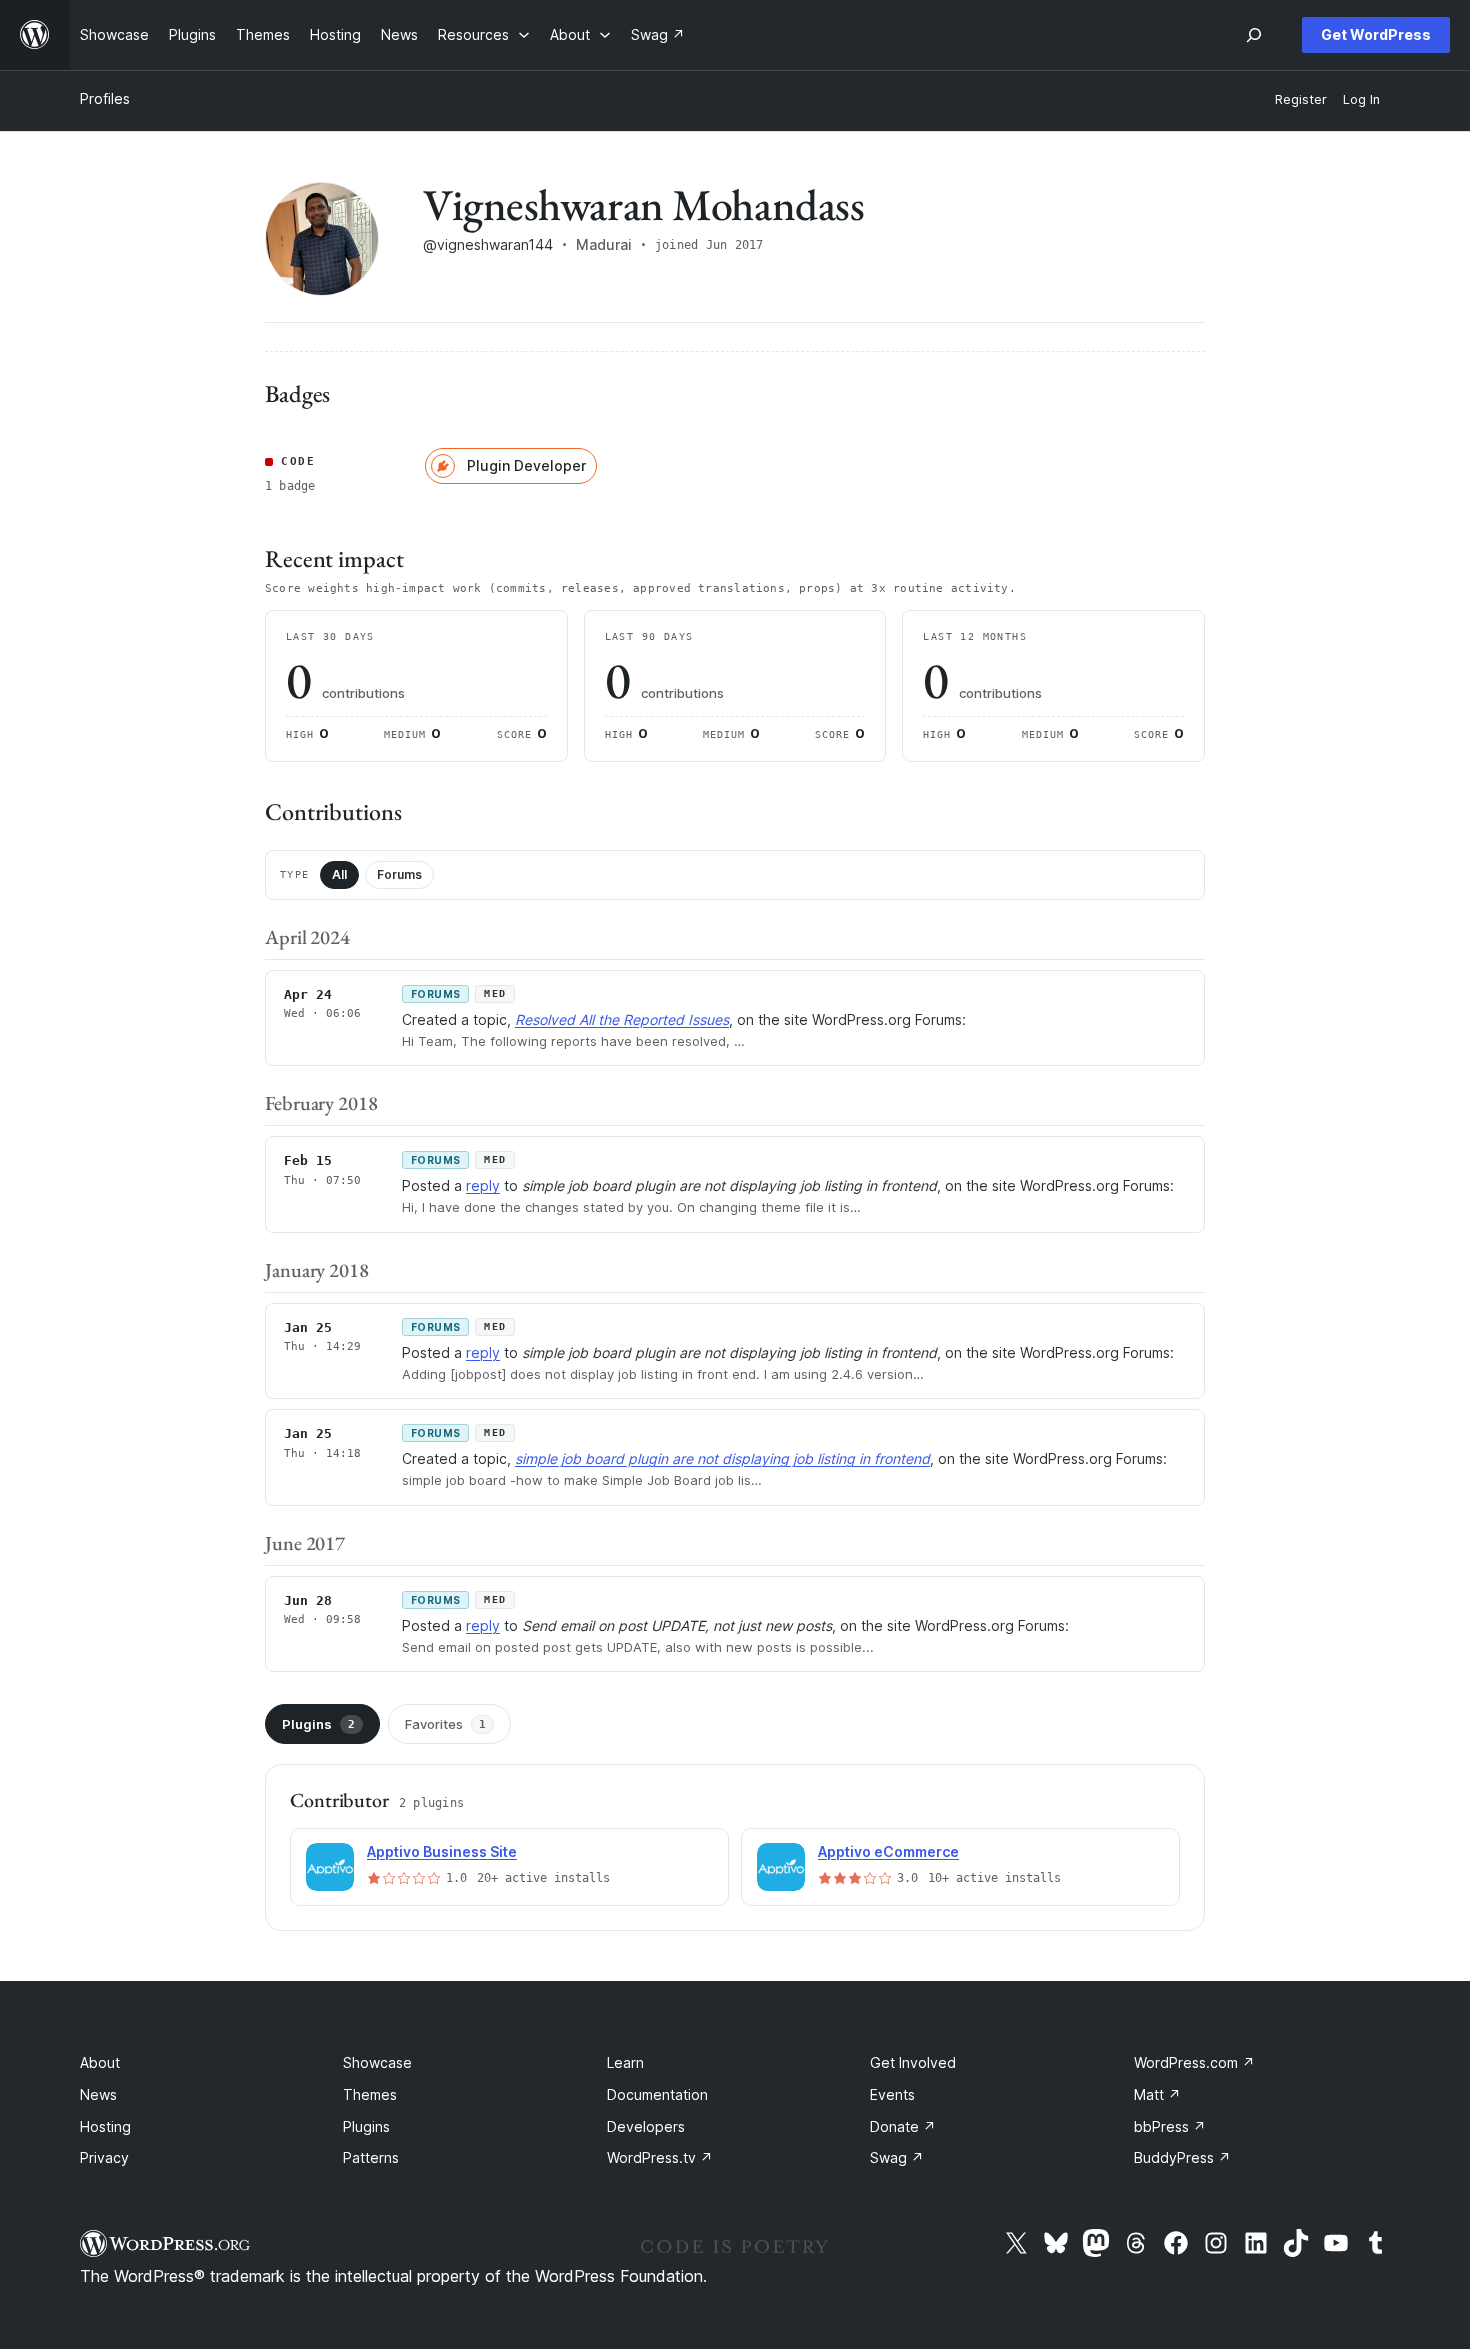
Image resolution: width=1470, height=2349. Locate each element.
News (98, 2094)
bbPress (1170, 2126)
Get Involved (913, 2062)
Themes (370, 2094)
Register (1301, 99)
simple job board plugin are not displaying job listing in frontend (722, 1458)
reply (483, 1185)
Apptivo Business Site (442, 1851)
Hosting (105, 2126)
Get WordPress (1376, 34)
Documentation (657, 2094)
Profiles (105, 98)
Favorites (445, 1724)
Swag (897, 2157)
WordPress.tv (660, 2157)
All (339, 874)
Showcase (377, 2062)
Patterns (371, 2157)
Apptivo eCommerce (888, 1851)
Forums (399, 874)
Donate (903, 2126)
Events (892, 2094)
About (100, 2062)
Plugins (318, 1724)
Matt (1157, 2094)
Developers (646, 2126)
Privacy (104, 2157)
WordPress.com (1194, 2062)
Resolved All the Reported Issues (622, 1019)
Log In (1361, 99)
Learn (625, 2062)
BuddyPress (1182, 2157)
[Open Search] (1254, 35)
